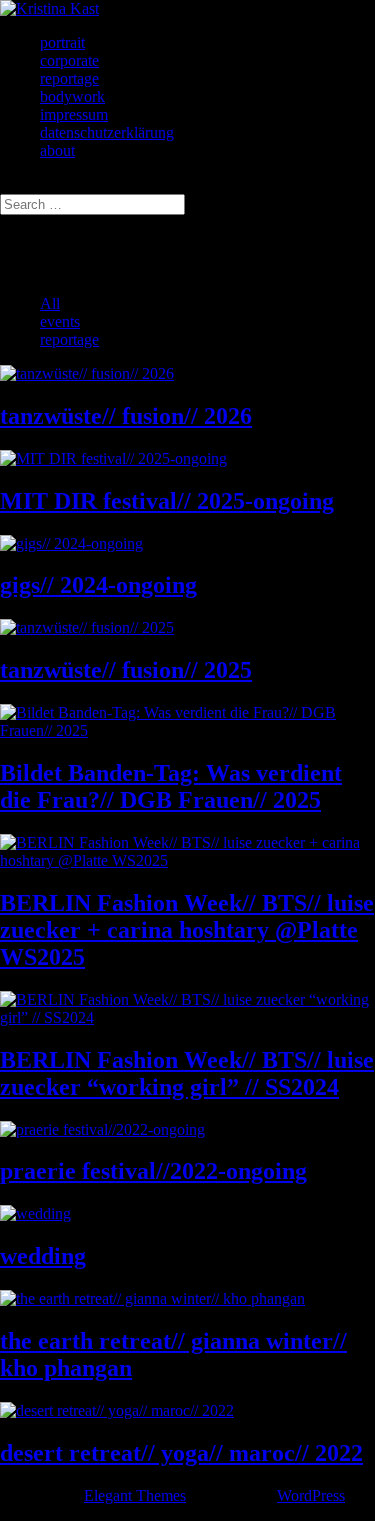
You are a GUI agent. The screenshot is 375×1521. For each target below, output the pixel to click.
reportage (69, 78)
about (57, 150)
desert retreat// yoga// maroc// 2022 (181, 1453)
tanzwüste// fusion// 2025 (126, 670)
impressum (74, 114)
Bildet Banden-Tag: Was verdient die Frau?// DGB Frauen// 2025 (171, 786)
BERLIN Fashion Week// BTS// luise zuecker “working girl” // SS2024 (187, 1073)
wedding (43, 1256)
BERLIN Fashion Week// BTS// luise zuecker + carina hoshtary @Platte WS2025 (187, 930)
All (50, 303)
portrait (62, 42)
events (60, 321)
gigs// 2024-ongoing (98, 585)
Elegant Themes (135, 1495)
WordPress (311, 1495)
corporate (69, 60)
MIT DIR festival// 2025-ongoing (167, 501)
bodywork (72, 96)
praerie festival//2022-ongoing (153, 1171)
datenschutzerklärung (107, 132)
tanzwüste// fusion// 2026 (126, 416)
